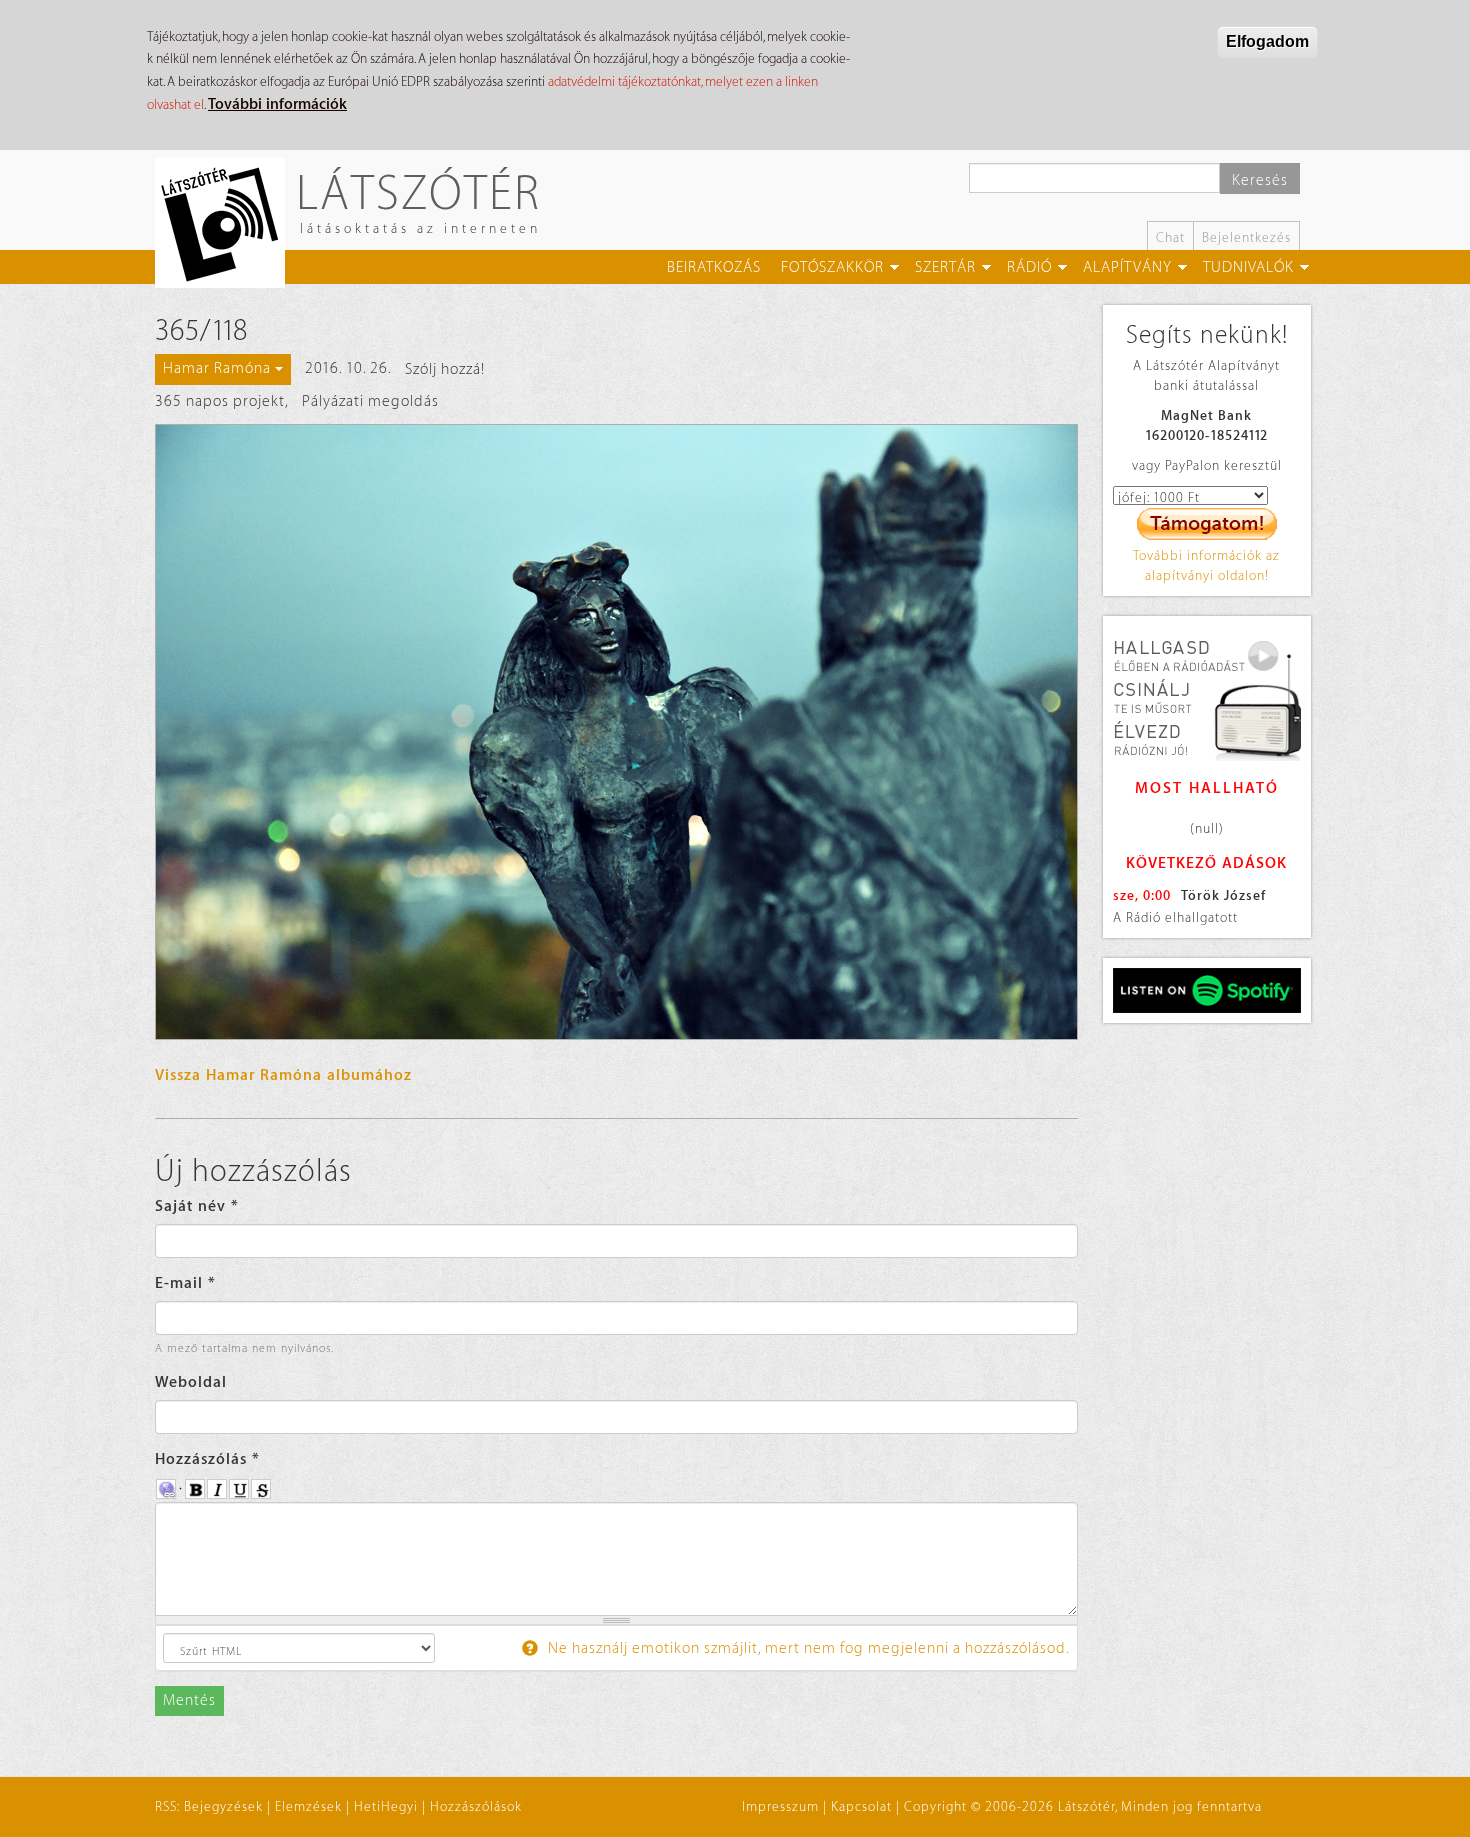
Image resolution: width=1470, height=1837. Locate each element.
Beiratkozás (714, 267)
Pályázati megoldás (370, 401)
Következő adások (1206, 863)
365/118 (201, 331)
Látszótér (418, 191)
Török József (1223, 895)
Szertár (945, 267)
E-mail (185, 1283)
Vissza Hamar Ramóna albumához (283, 1075)
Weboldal (191, 1382)
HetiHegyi (386, 1806)
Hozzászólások (476, 1806)
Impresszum (780, 1806)
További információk (277, 104)
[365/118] (616, 732)
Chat (1170, 237)
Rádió (1029, 267)
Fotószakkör (832, 267)
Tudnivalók (1248, 267)
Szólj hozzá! (445, 369)
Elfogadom (1267, 41)
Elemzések (308, 1806)
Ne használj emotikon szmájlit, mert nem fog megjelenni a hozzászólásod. (807, 1648)
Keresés (1260, 180)
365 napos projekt (220, 401)
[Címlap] (227, 223)
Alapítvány (1127, 267)
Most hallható (1207, 788)
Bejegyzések (223, 1806)
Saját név (197, 1206)
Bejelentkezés (1246, 237)
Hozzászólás (207, 1459)
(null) (1207, 828)
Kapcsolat (861, 1806)
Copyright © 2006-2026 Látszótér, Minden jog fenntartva (1083, 1806)
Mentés (189, 1700)
